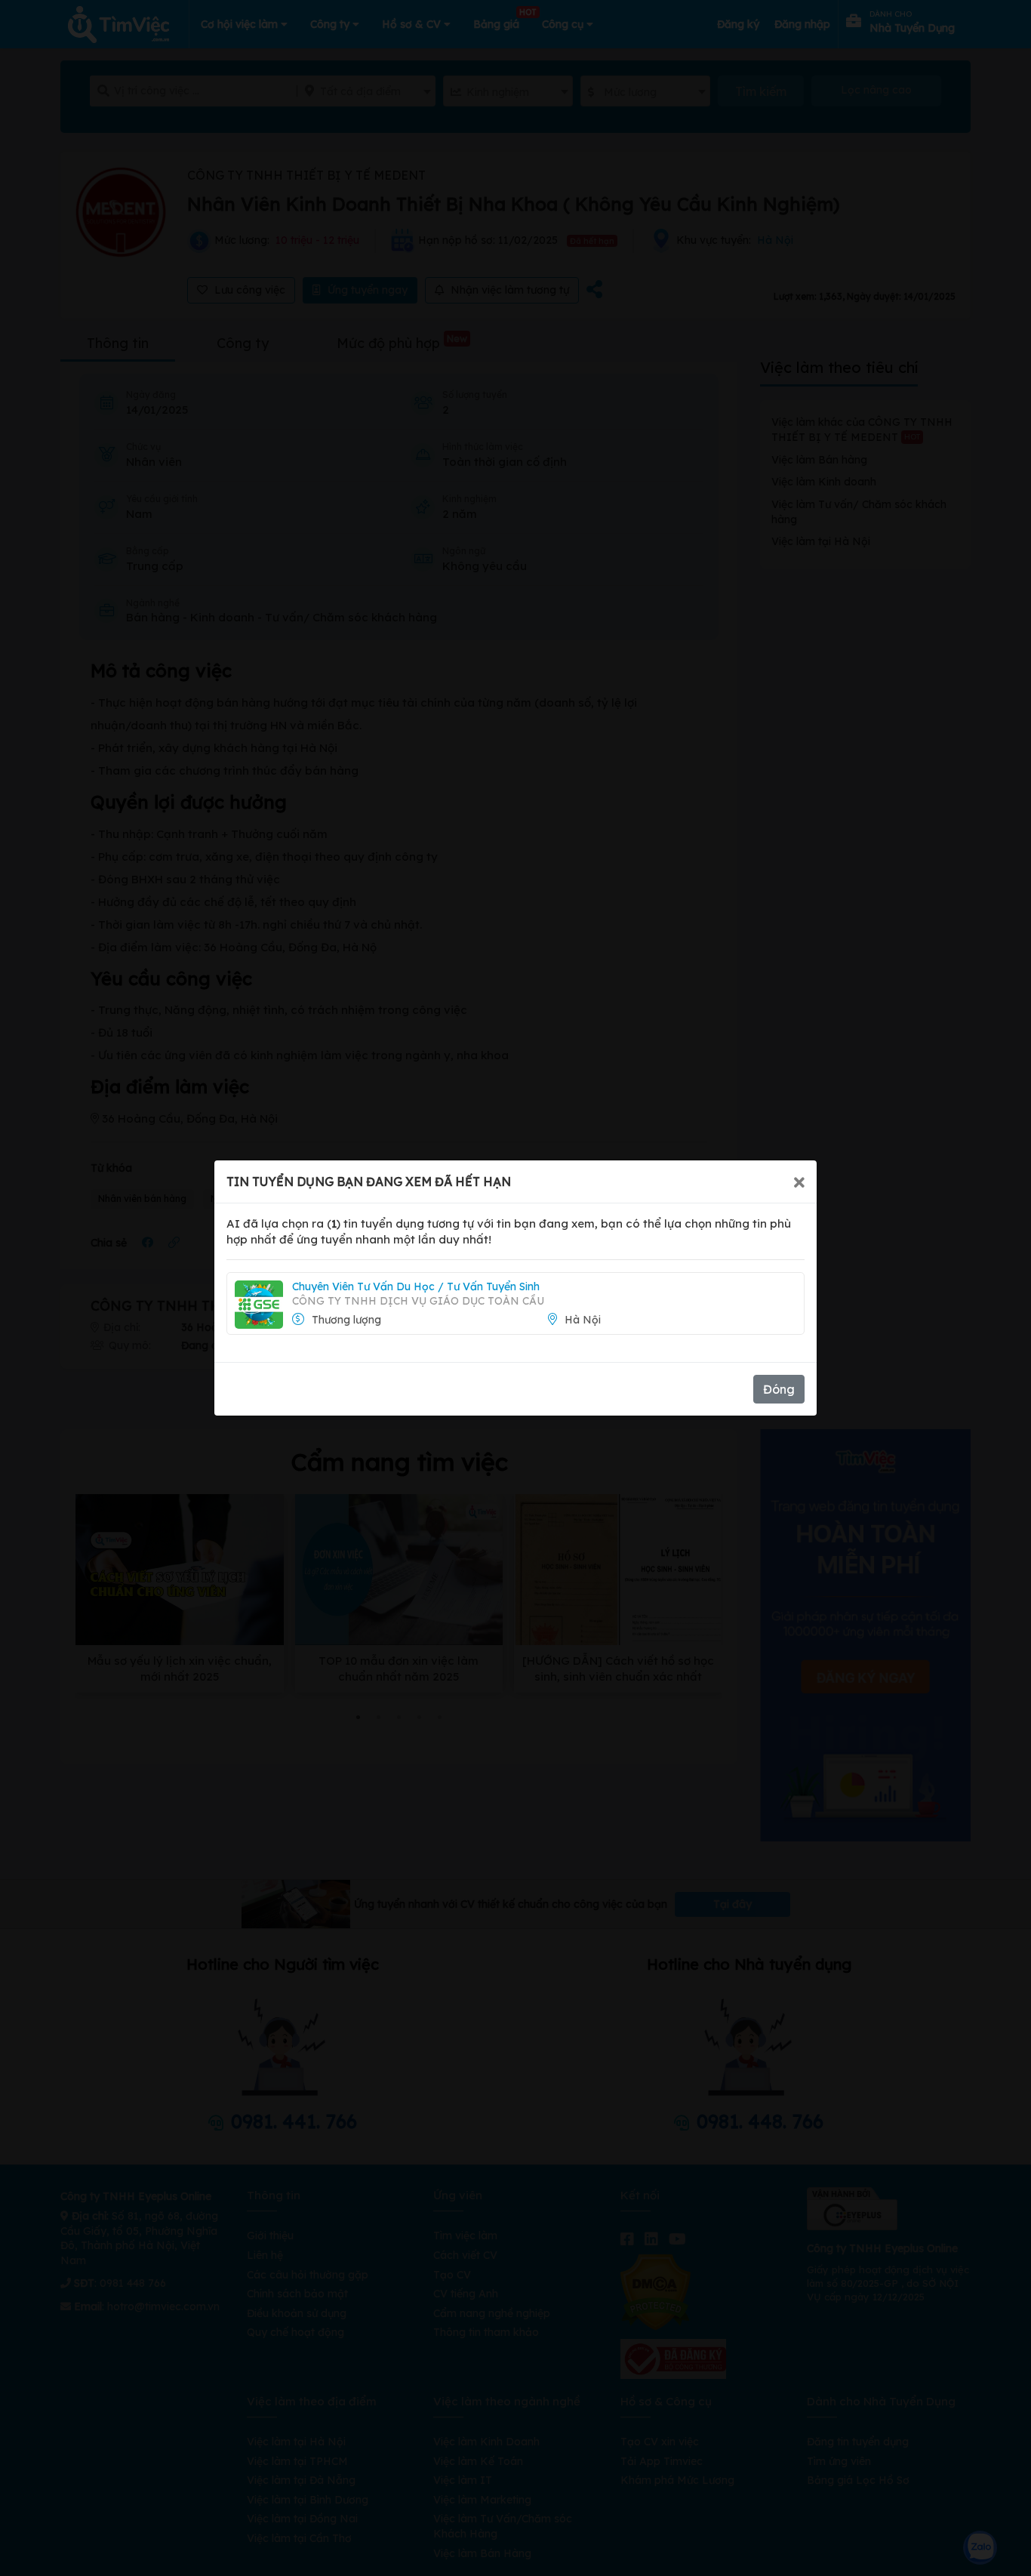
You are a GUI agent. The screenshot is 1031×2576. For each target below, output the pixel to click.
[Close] (799, 1182)
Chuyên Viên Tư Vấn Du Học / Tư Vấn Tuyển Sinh (416, 1286)
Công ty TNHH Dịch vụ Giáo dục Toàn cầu (418, 1301)
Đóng (779, 1389)
